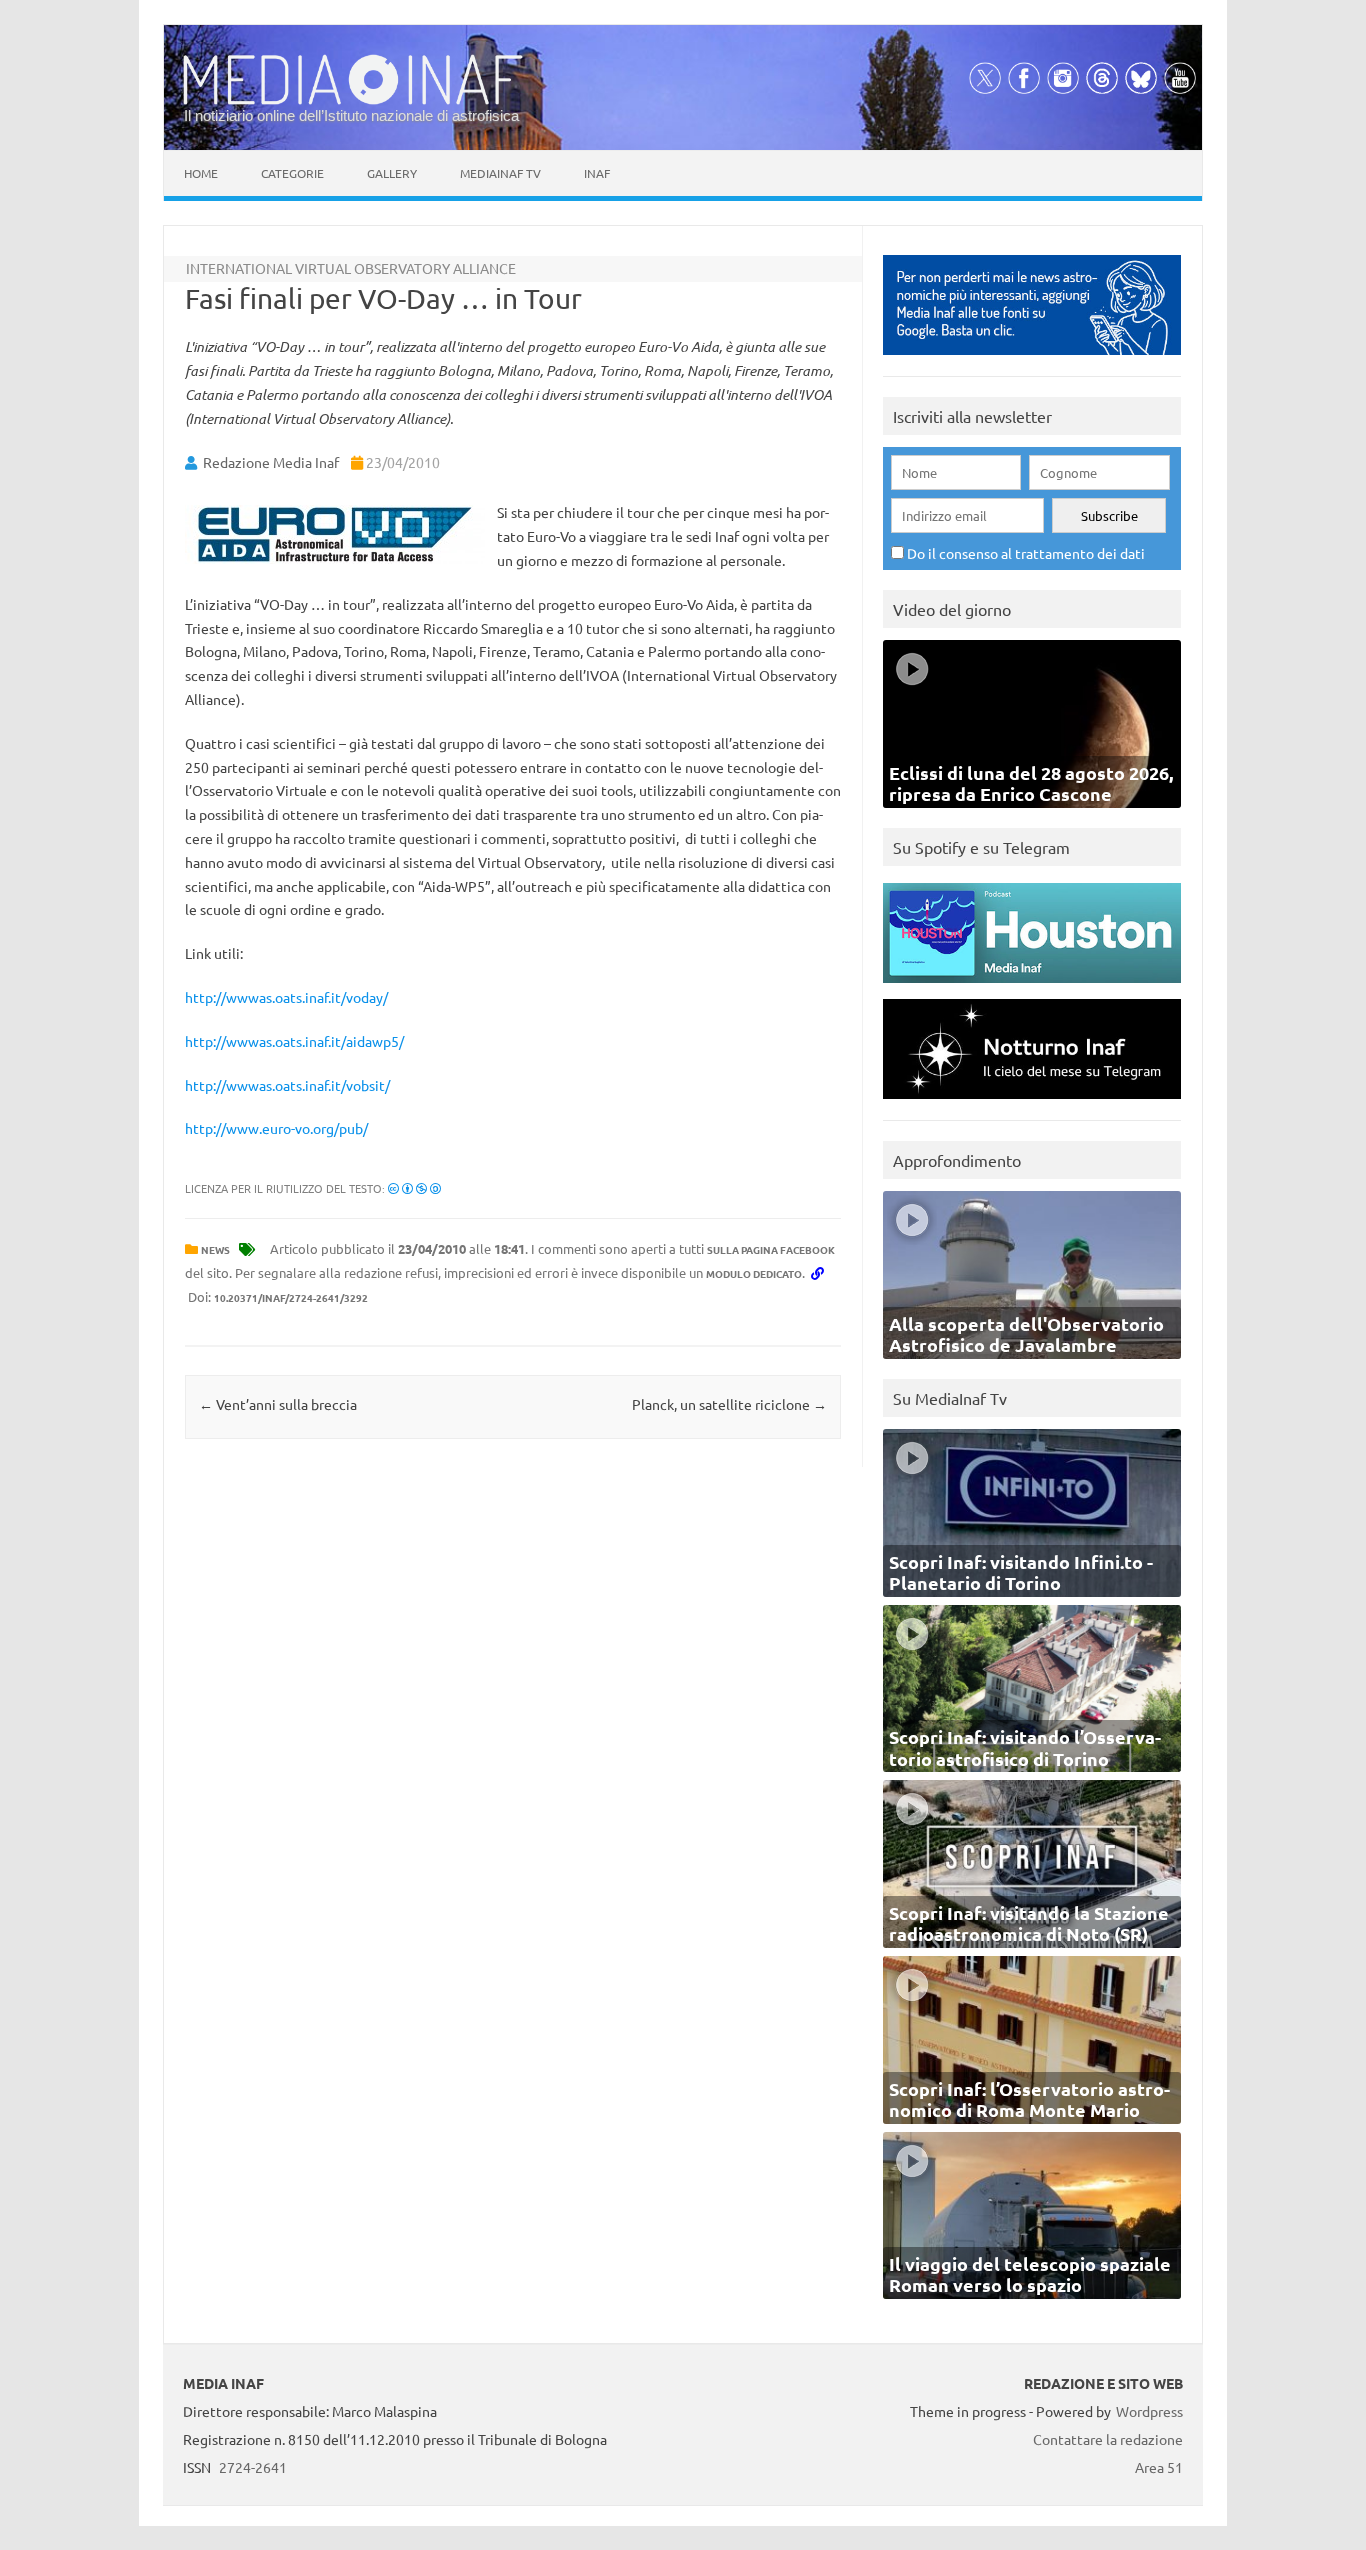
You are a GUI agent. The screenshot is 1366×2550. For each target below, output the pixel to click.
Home (201, 173)
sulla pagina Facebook (771, 1249)
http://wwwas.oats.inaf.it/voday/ (286, 997)
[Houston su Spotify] (1032, 987)
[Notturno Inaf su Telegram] (1032, 1103)
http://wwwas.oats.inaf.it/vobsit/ (287, 1085)
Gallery (392, 173)
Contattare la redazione (1108, 2439)
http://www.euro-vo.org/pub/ (276, 1128)
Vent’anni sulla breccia (278, 1404)
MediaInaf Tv (500, 173)
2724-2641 (253, 2467)
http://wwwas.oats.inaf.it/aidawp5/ (294, 1041)
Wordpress (1149, 2411)
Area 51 (1159, 2467)
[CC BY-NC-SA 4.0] (414, 1188)
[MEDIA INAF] (353, 101)
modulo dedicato (754, 1273)
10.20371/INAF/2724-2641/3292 (291, 1297)
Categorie (292, 173)
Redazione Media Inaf (271, 462)
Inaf (597, 173)
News (215, 1249)
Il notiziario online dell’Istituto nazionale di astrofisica (351, 115)
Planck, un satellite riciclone (729, 1404)
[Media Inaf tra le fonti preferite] (1032, 359)
